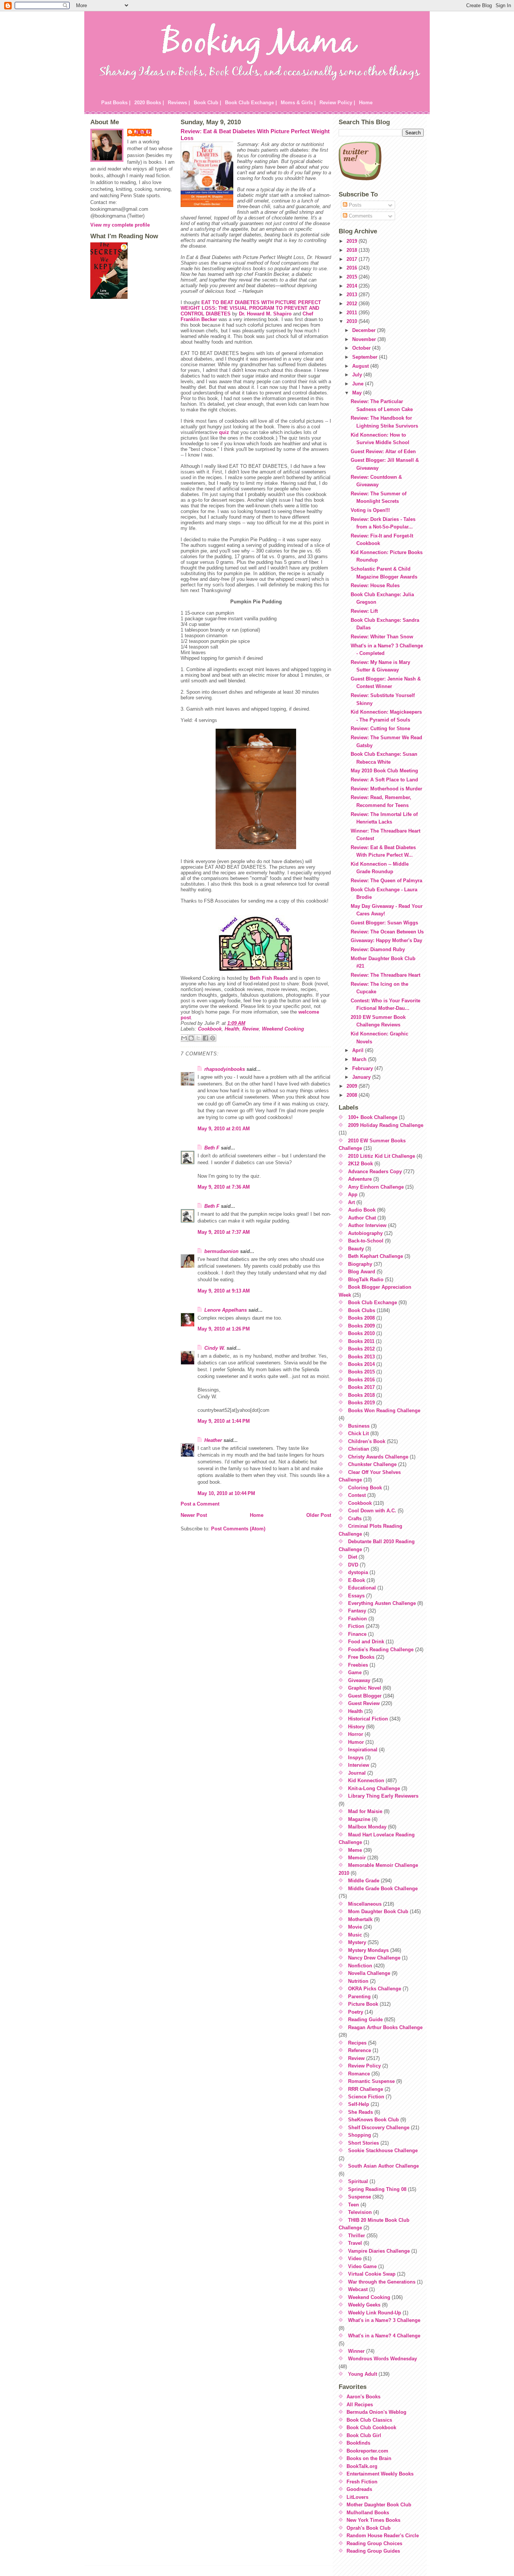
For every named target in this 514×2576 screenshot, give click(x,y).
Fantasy (357, 1611)
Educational (362, 1588)
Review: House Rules (375, 585)
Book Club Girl (364, 2435)
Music (355, 1935)
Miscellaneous (365, 1904)
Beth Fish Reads (269, 978)
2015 (353, 277)
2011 (353, 313)
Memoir (357, 1858)
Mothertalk (360, 1919)
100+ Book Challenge (373, 1117)
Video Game (362, 2266)
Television (360, 2212)
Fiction (356, 1626)
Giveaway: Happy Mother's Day (386, 940)
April (359, 1050)
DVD (353, 1565)
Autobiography (365, 1233)
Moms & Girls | (298, 103)
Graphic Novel (365, 1688)
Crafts (355, 1519)
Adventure (360, 1179)
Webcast (358, 2289)
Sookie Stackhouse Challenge (383, 2150)
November (365, 339)
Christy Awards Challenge (378, 1457)
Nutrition (358, 1981)
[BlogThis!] (191, 1038)
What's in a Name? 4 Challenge (384, 2336)
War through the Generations (382, 2282)
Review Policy (364, 2066)
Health (232, 1029)
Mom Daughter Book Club (378, 1911)
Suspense (360, 2197)
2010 (353, 321)
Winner (356, 2351)
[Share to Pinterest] (213, 1038)
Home (366, 103)
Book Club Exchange (373, 1302)
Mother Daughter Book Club (379, 2505)
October (362, 348)
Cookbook (210, 1029)
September (366, 357)
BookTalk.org (362, 2466)
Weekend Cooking (283, 1029)
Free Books (361, 1657)
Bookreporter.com (367, 2451)
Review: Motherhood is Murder (386, 789)
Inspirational (363, 1750)
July (358, 375)
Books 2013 (361, 1357)
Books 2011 (361, 1341)
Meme (355, 1850)
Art (351, 1202)
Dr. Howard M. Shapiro (265, 314)
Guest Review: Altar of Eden (383, 451)
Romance (359, 2074)
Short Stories (363, 2143)
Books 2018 (361, 1395)
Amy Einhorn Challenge (376, 1187)
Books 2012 (361, 1349)
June (359, 384)
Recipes (357, 2043)
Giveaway (359, 1680)
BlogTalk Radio (366, 1280)
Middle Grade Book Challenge (383, 1889)
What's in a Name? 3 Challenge (384, 2320)
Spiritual (358, 2181)
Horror (356, 1734)
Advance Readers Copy (375, 1172)
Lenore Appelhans (226, 1310)
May (358, 393)
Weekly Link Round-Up (375, 2313)
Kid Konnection (366, 1781)
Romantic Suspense (371, 2081)
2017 (353, 259)
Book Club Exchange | (251, 103)
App (353, 1194)
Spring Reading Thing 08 (377, 2189)
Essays (356, 1596)
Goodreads (359, 2489)
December (365, 330)
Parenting (359, 1997)
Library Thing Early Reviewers (383, 1796)
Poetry (356, 2012)
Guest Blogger (365, 1696)
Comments (360, 216)
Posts (354, 205)
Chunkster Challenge (372, 1464)
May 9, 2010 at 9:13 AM (224, 1291)
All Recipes (360, 2405)
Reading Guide (365, 2020)
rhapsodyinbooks (225, 1069)
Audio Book (362, 1210)
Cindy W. (215, 1348)
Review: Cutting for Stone (380, 728)
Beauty (356, 1249)
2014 (353, 286)
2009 (353, 1086)
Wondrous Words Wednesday (382, 2359)
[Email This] (184, 1038)
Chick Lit (358, 1433)
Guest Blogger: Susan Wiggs (384, 923)
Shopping (360, 2135)
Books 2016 (361, 1380)
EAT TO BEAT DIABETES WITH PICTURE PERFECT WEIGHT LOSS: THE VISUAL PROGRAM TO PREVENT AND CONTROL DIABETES (251, 308)
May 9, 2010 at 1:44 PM (224, 1421)
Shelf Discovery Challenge (379, 2128)
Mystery (357, 1942)
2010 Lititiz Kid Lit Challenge (382, 1156)
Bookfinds (358, 2443)
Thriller (357, 2236)
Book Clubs (362, 1310)
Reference (360, 2050)
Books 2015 (361, 1372)
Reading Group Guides (373, 2551)
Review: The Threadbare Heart (385, 975)
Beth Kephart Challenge (376, 1256)
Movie (355, 1927)
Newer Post (194, 1515)
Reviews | (179, 103)
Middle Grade (364, 1881)
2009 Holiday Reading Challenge (386, 1125)
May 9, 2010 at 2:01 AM (224, 1129)
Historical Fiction (368, 1719)
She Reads (360, 2112)
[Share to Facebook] (205, 1038)
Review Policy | (337, 103)
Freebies (358, 1665)
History (356, 1727)
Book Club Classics (369, 2420)
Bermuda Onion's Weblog (376, 2412)
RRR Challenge (366, 2089)
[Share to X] (198, 1038)
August (361, 366)
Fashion (357, 1619)
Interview (359, 1765)
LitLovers (357, 2497)
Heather (213, 1440)
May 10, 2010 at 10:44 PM (226, 1493)
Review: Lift (364, 611)
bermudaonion (221, 1251)
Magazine (359, 1819)
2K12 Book (360, 1164)
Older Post (319, 1515)
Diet (353, 1557)
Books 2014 (361, 1364)
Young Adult (363, 2374)
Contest (357, 1495)
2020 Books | (149, 103)
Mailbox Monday (367, 1827)
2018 (353, 250)
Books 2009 (361, 1326)
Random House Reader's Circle (383, 2536)
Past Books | (116, 103)
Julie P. (143, 132)
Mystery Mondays (368, 1950)
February (363, 1068)
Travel (355, 2243)
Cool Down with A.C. (372, 1511)
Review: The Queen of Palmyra (386, 881)
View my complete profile (120, 225)
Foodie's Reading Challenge (381, 1650)
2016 (353, 268)
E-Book (357, 1580)
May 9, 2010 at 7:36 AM (224, 1187)
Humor (356, 1742)
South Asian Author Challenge (383, 2166)
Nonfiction (360, 1966)
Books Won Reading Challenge (384, 1411)
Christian (359, 1449)
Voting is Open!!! (370, 510)
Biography (360, 1264)
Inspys (356, 1758)
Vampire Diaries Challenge (379, 2251)
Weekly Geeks (364, 2305)
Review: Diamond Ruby (378, 949)
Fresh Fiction (362, 2482)
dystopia (358, 1572)
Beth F (212, 1148)
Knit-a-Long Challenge (374, 1788)
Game (355, 1672)
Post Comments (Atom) (238, 1529)
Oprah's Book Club (369, 2528)
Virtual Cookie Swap (372, 2274)
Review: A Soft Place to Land (384, 780)
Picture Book (363, 2004)
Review (251, 1029)
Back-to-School (366, 1241)
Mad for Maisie (365, 1811)
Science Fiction (366, 2097)
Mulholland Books (368, 2513)
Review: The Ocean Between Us (387, 932)
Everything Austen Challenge (382, 1603)
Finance (357, 1634)
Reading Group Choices (374, 2543)
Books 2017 (361, 1387)
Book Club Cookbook (371, 2428)
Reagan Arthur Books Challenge (385, 2027)
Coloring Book (365, 1488)
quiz (224, 432)
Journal (357, 1773)
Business (359, 1426)
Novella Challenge (369, 1973)
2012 (353, 304)
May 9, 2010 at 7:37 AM (224, 1232)
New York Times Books (373, 2520)
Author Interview (367, 1225)
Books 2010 (361, 1333)
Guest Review (364, 1703)
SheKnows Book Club (373, 2120)
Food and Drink (366, 1642)
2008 (353, 1095)
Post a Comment (200, 1504)
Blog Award (362, 1272)
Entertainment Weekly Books (380, 2474)
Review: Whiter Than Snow (382, 637)
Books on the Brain (369, 2458)
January (362, 1077)
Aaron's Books (363, 2397)
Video (355, 2259)
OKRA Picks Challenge (375, 1989)
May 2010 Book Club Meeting (384, 771)
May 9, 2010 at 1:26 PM (224, 1329)
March (360, 1059)
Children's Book (367, 1441)
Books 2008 (361, 1318)
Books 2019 (361, 1403)
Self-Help (359, 2104)
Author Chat (362, 1218)
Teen (354, 2205)
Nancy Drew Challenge (374, 1958)
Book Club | (208, 103)
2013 (353, 295)
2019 (353, 241)
